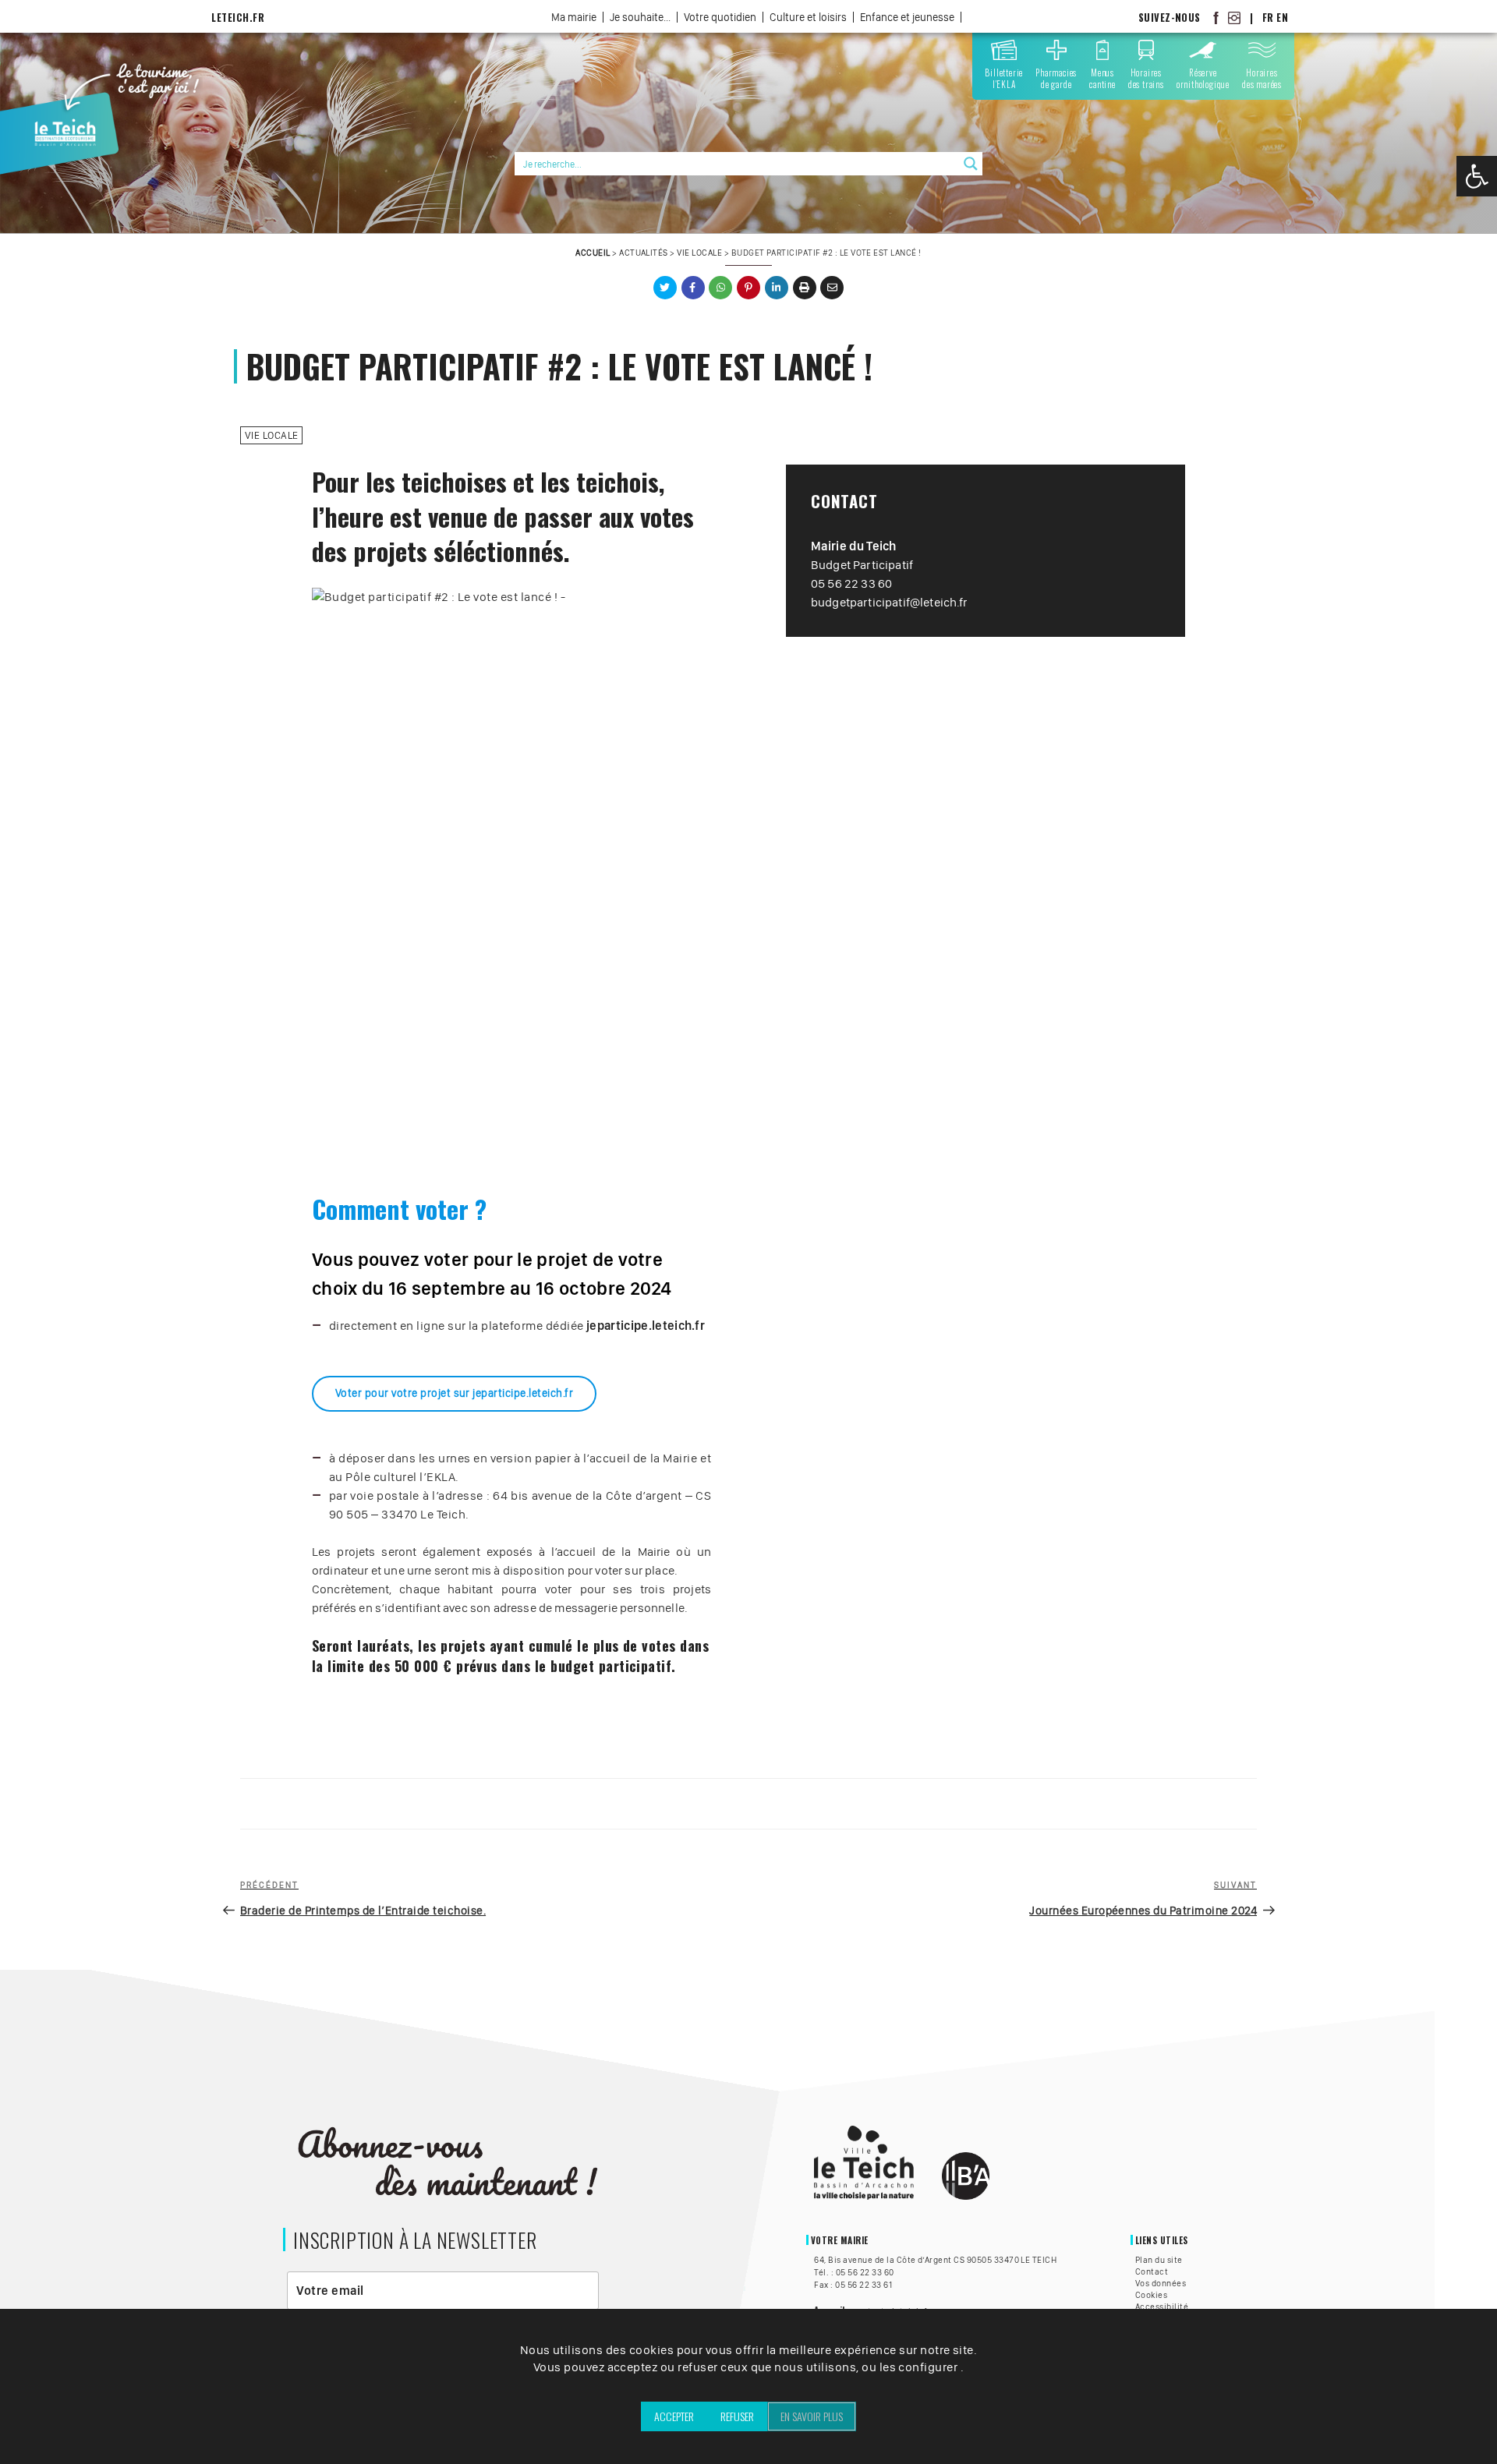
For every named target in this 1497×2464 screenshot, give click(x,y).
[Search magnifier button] (971, 164)
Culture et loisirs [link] (808, 17)
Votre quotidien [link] (720, 17)
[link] (1477, 176)
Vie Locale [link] (699, 253)
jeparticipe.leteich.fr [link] (646, 1326)
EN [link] (1282, 18)
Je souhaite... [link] (640, 17)
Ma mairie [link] (574, 17)
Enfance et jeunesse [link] (907, 17)
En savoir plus (812, 2416)
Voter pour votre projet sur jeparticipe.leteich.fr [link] (454, 1393)
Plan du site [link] (1159, 2260)
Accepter (674, 2416)
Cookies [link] (1151, 2295)
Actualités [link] (644, 253)
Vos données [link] (1161, 2283)
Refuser (737, 2416)
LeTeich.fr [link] (238, 18)
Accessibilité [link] (1162, 2307)
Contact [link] (1152, 2271)
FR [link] (1268, 18)
